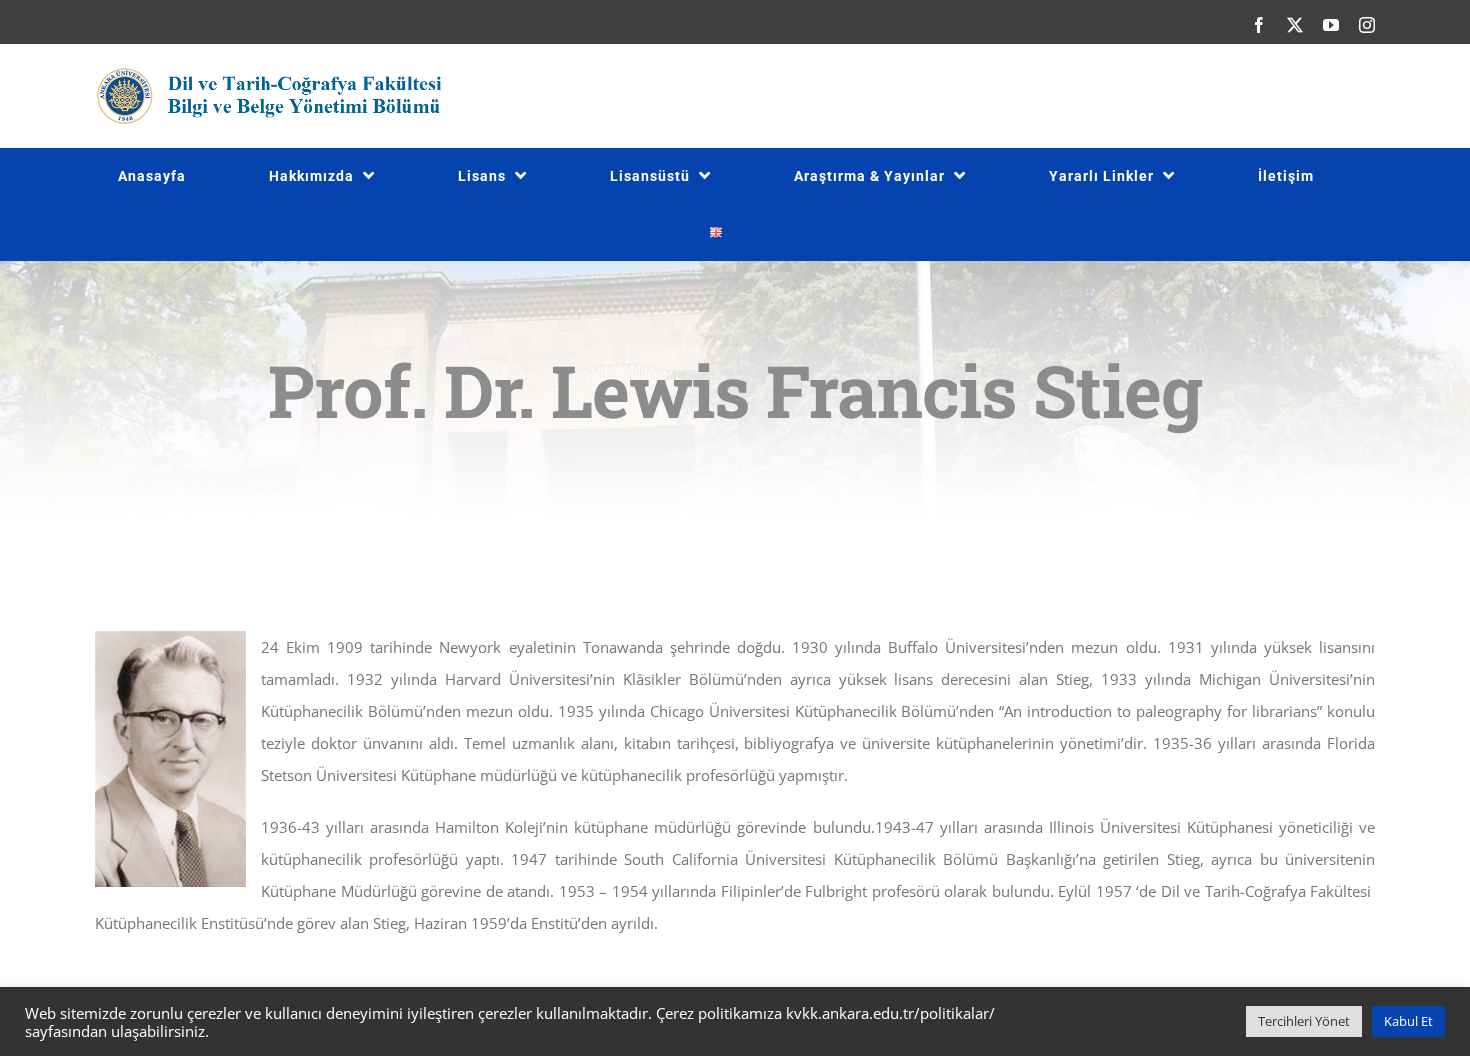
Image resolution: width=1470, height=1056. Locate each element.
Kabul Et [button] (1408, 1021)
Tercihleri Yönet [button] (1304, 1021)
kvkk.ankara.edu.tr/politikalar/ (890, 1013)
